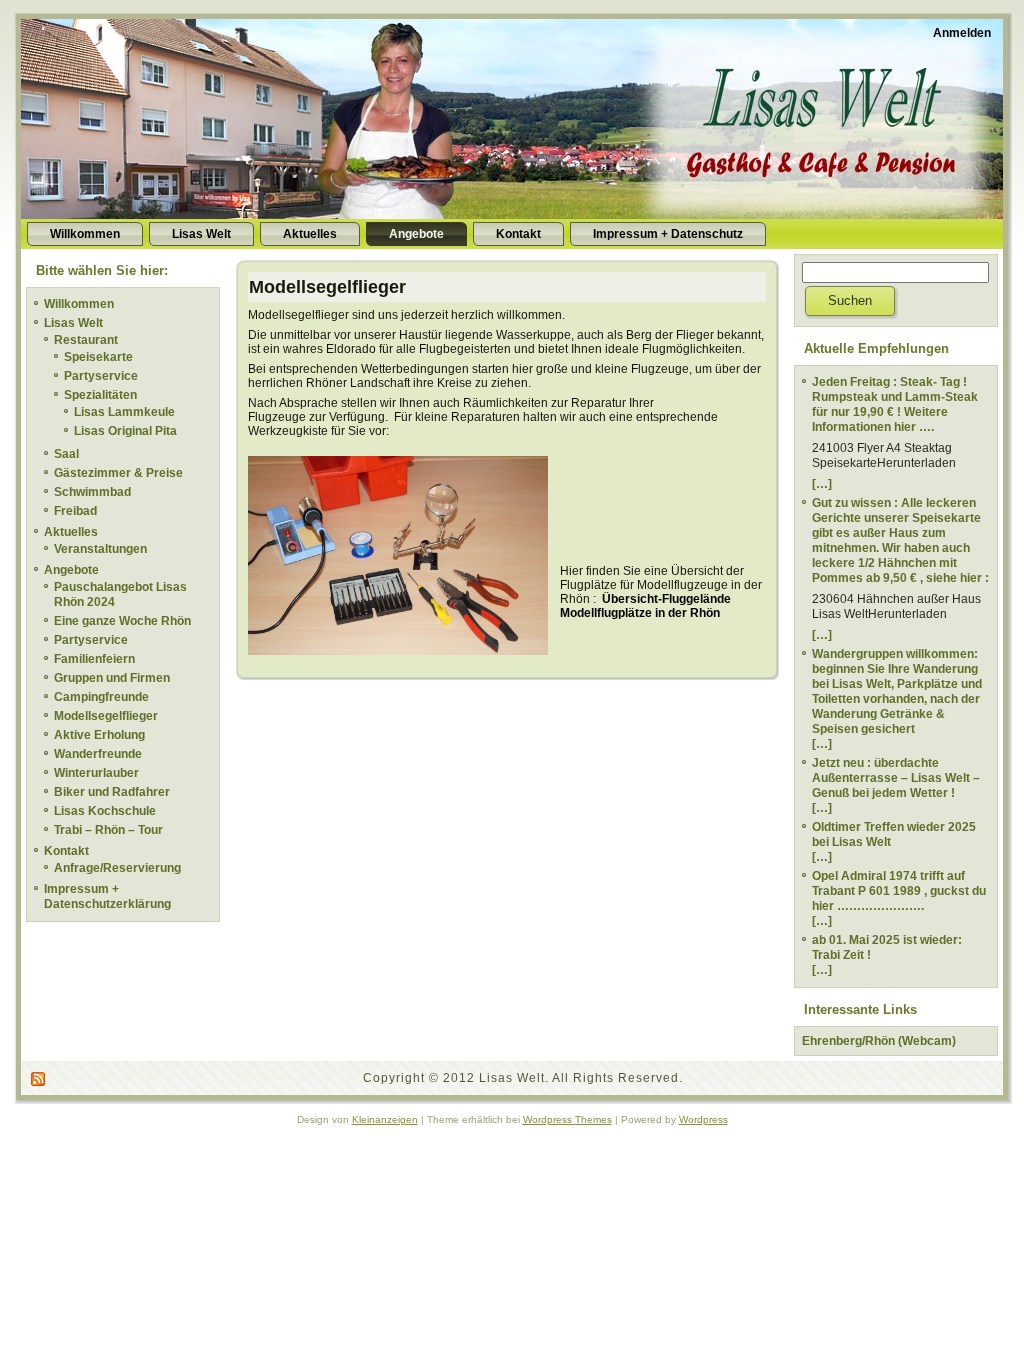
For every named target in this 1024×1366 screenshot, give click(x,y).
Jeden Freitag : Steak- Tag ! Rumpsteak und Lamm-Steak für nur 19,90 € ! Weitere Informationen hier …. (895, 404)
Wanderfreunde (98, 754)
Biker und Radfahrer (112, 792)
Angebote (71, 570)
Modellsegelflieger (106, 716)
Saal (66, 454)
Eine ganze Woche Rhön (122, 621)
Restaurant (86, 340)
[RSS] (39, 1079)
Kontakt (66, 851)
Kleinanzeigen (385, 1119)
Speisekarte (98, 357)
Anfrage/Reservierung (117, 868)
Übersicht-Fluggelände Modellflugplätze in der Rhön (645, 606)
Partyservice (101, 376)
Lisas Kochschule (105, 811)
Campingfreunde (101, 697)
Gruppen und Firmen (112, 678)
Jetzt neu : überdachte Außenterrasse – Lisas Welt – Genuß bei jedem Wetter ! (896, 778)
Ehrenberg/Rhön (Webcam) (879, 1041)
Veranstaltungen (100, 549)
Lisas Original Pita (125, 431)
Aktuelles (71, 532)
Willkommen (79, 304)
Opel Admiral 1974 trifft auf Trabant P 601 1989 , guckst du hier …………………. (899, 891)
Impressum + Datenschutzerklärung (107, 896)
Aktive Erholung (99, 735)
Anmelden (962, 33)
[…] (822, 484)
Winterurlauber (96, 773)
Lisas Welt (73, 323)
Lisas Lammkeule (124, 412)
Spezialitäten (100, 395)
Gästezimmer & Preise (118, 473)
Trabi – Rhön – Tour (108, 830)
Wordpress (703, 1119)
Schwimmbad (92, 492)
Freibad (75, 511)
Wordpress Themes (567, 1119)
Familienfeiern (94, 659)
